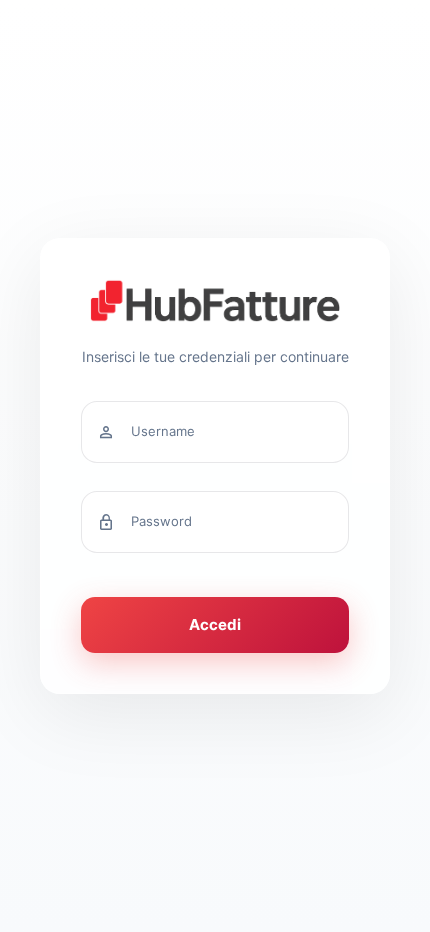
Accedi (215, 624)
